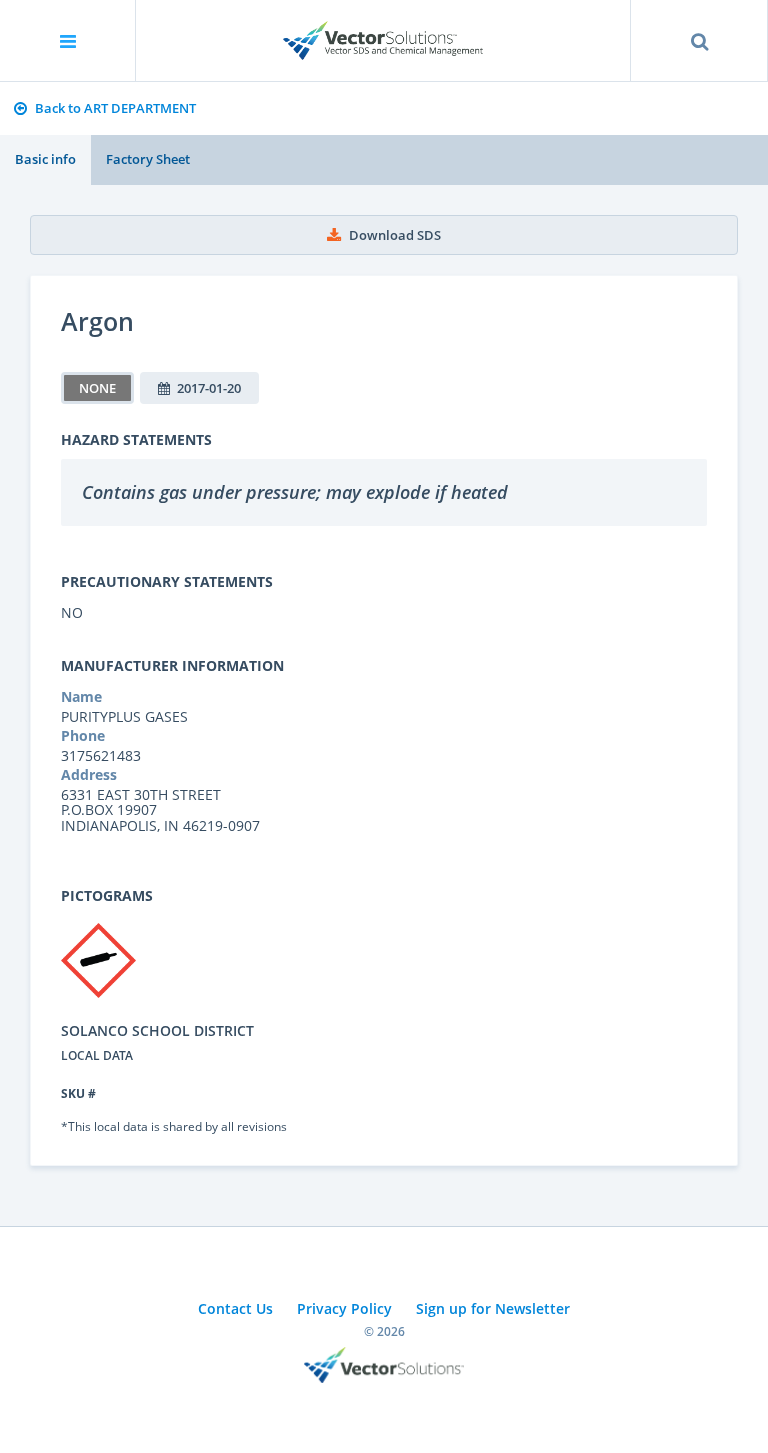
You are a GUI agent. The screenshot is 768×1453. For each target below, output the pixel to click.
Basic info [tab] (45, 159)
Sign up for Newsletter (493, 1308)
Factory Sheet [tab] (148, 159)
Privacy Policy (344, 1308)
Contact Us (235, 1308)
